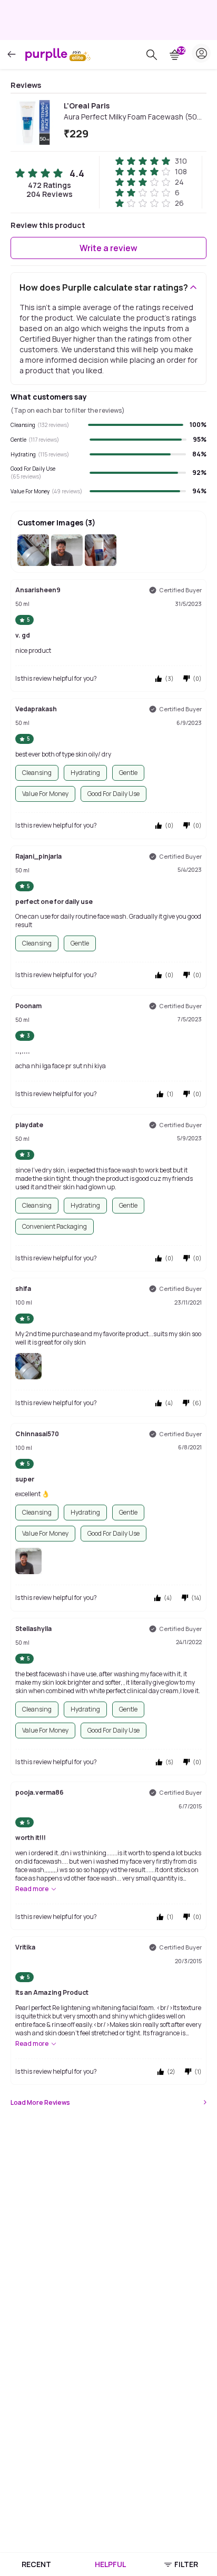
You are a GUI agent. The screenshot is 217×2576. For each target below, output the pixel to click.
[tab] (36, 2564)
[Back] (12, 54)
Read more (32, 1889)
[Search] (152, 55)
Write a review (108, 248)
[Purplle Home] (46, 54)
